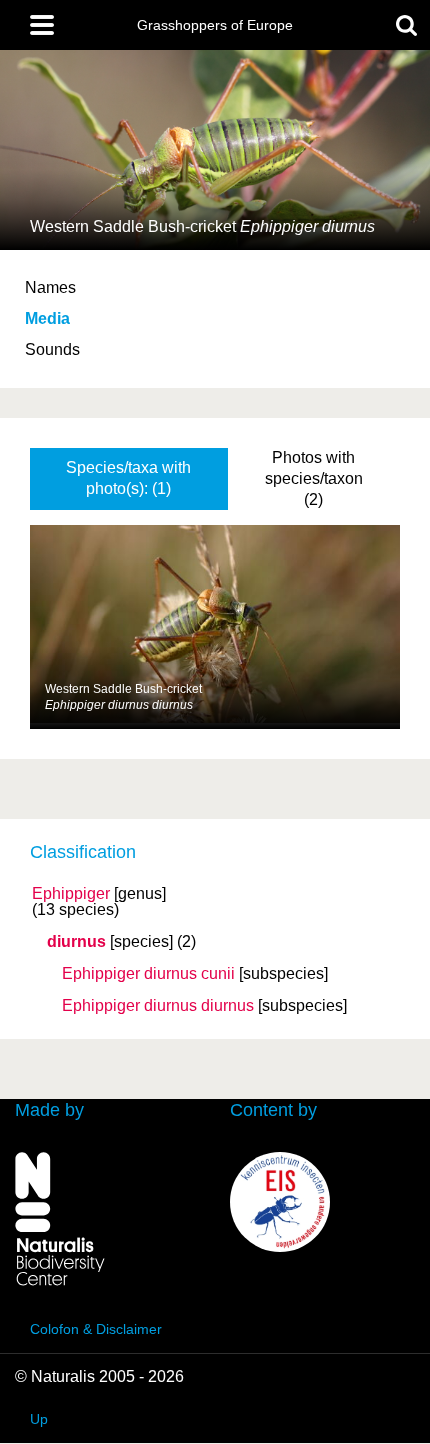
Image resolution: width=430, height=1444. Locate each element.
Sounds (52, 349)
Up (39, 1419)
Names (50, 287)
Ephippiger (71, 894)
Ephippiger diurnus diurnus (158, 1006)
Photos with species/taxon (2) (314, 478)
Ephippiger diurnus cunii (148, 974)
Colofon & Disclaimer (96, 1329)
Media (47, 318)
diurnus (76, 942)
